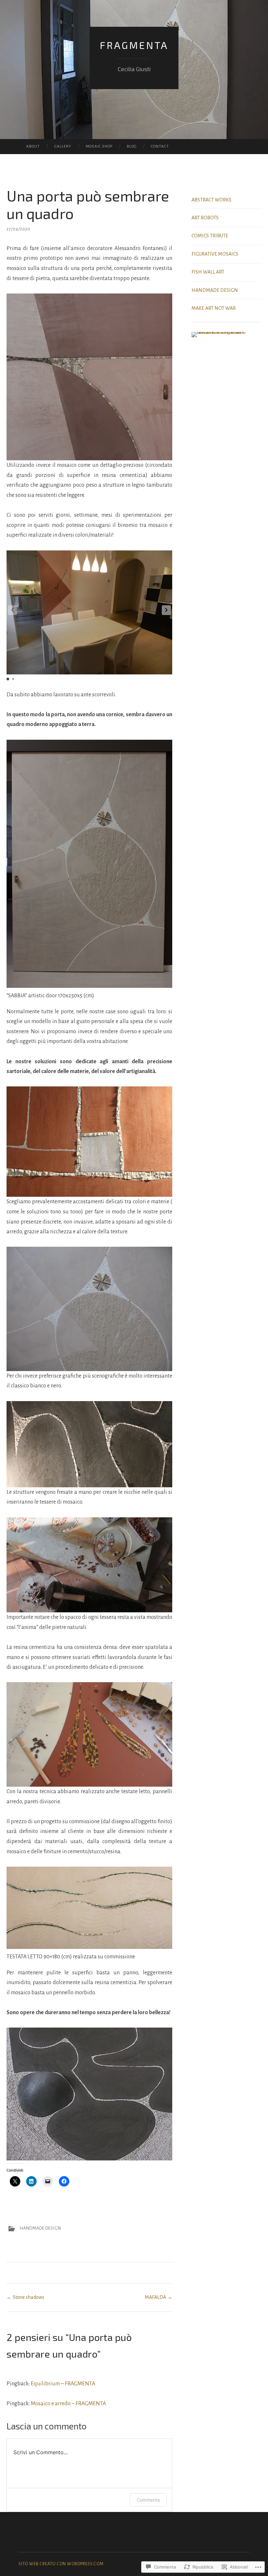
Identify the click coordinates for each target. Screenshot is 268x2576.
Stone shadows (25, 2297)
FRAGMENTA (134, 45)
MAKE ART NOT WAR (214, 308)
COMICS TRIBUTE (210, 236)
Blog (132, 146)
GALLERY (63, 146)
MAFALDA (159, 2297)
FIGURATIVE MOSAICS (215, 254)
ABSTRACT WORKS (211, 200)
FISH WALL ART (208, 272)
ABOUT (33, 146)
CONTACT (160, 146)
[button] (166, 610)
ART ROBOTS (205, 218)
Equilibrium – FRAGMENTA (63, 2384)
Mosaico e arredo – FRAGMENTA (68, 2404)
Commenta (148, 2500)
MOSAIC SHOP (99, 146)
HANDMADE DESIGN (41, 2228)
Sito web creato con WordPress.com (61, 2564)
